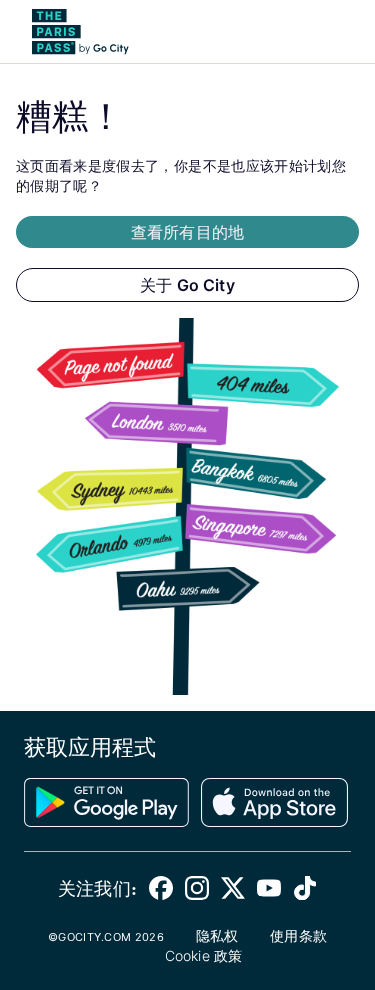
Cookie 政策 (203, 955)
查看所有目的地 (187, 232)
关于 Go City (187, 285)
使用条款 (298, 935)
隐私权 (217, 935)
